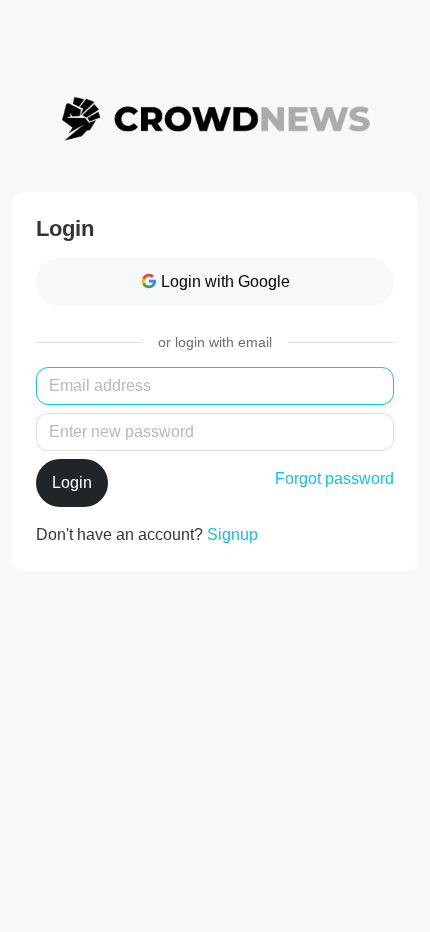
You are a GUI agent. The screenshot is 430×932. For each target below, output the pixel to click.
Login (72, 482)
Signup (232, 534)
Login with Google (225, 281)
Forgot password (334, 478)
